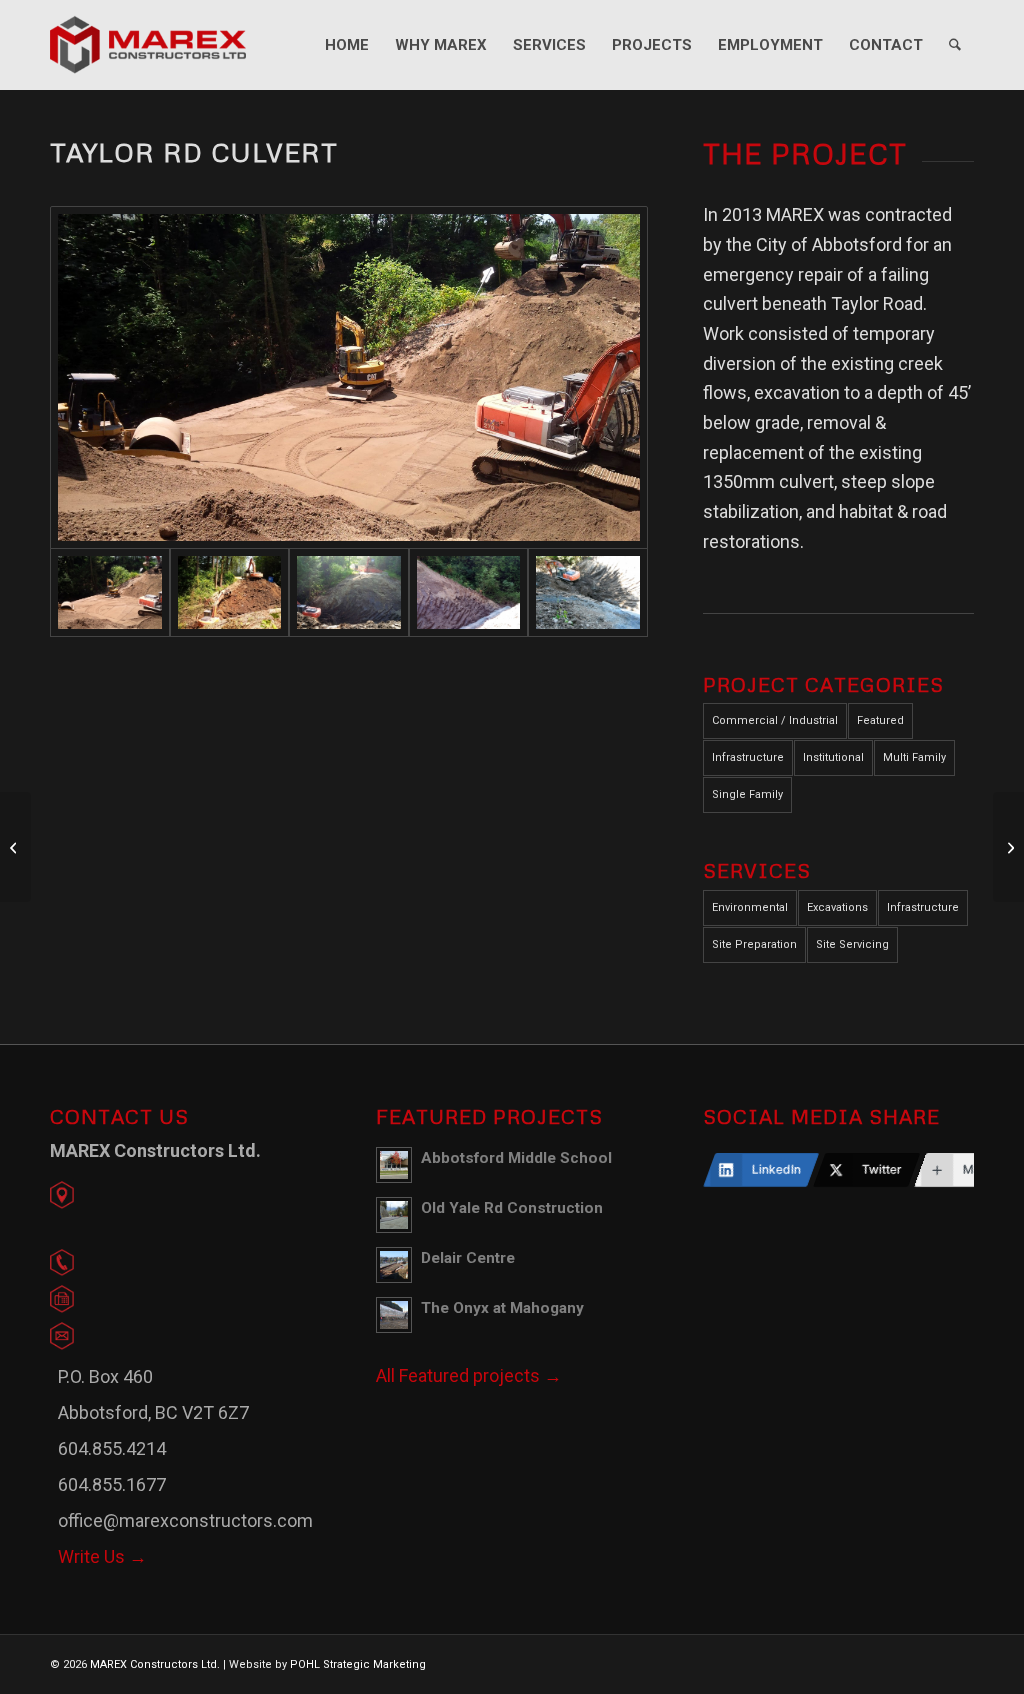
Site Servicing (852, 944)
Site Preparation (754, 944)
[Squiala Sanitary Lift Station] (1008, 847)
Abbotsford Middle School (516, 1158)
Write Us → (102, 1556)
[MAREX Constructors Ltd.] (148, 45)
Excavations (837, 907)
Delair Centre (468, 1258)
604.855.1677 (112, 1484)
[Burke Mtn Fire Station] (15, 847)
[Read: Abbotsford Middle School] (394, 1165)
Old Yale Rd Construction (512, 1208)
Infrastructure (748, 757)
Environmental (750, 907)
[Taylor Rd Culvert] (349, 377)
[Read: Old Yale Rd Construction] (394, 1215)
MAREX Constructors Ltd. (155, 1664)
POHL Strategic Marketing (358, 1664)
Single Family (747, 794)
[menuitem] (347, 45)
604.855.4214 (112, 1448)
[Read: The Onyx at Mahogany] (394, 1315)
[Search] (955, 45)
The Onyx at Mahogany (502, 1308)
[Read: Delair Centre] (394, 1265)
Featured (880, 720)
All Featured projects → (469, 1375)
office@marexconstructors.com (185, 1520)
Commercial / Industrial (775, 720)
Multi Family (914, 757)
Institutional (833, 757)
